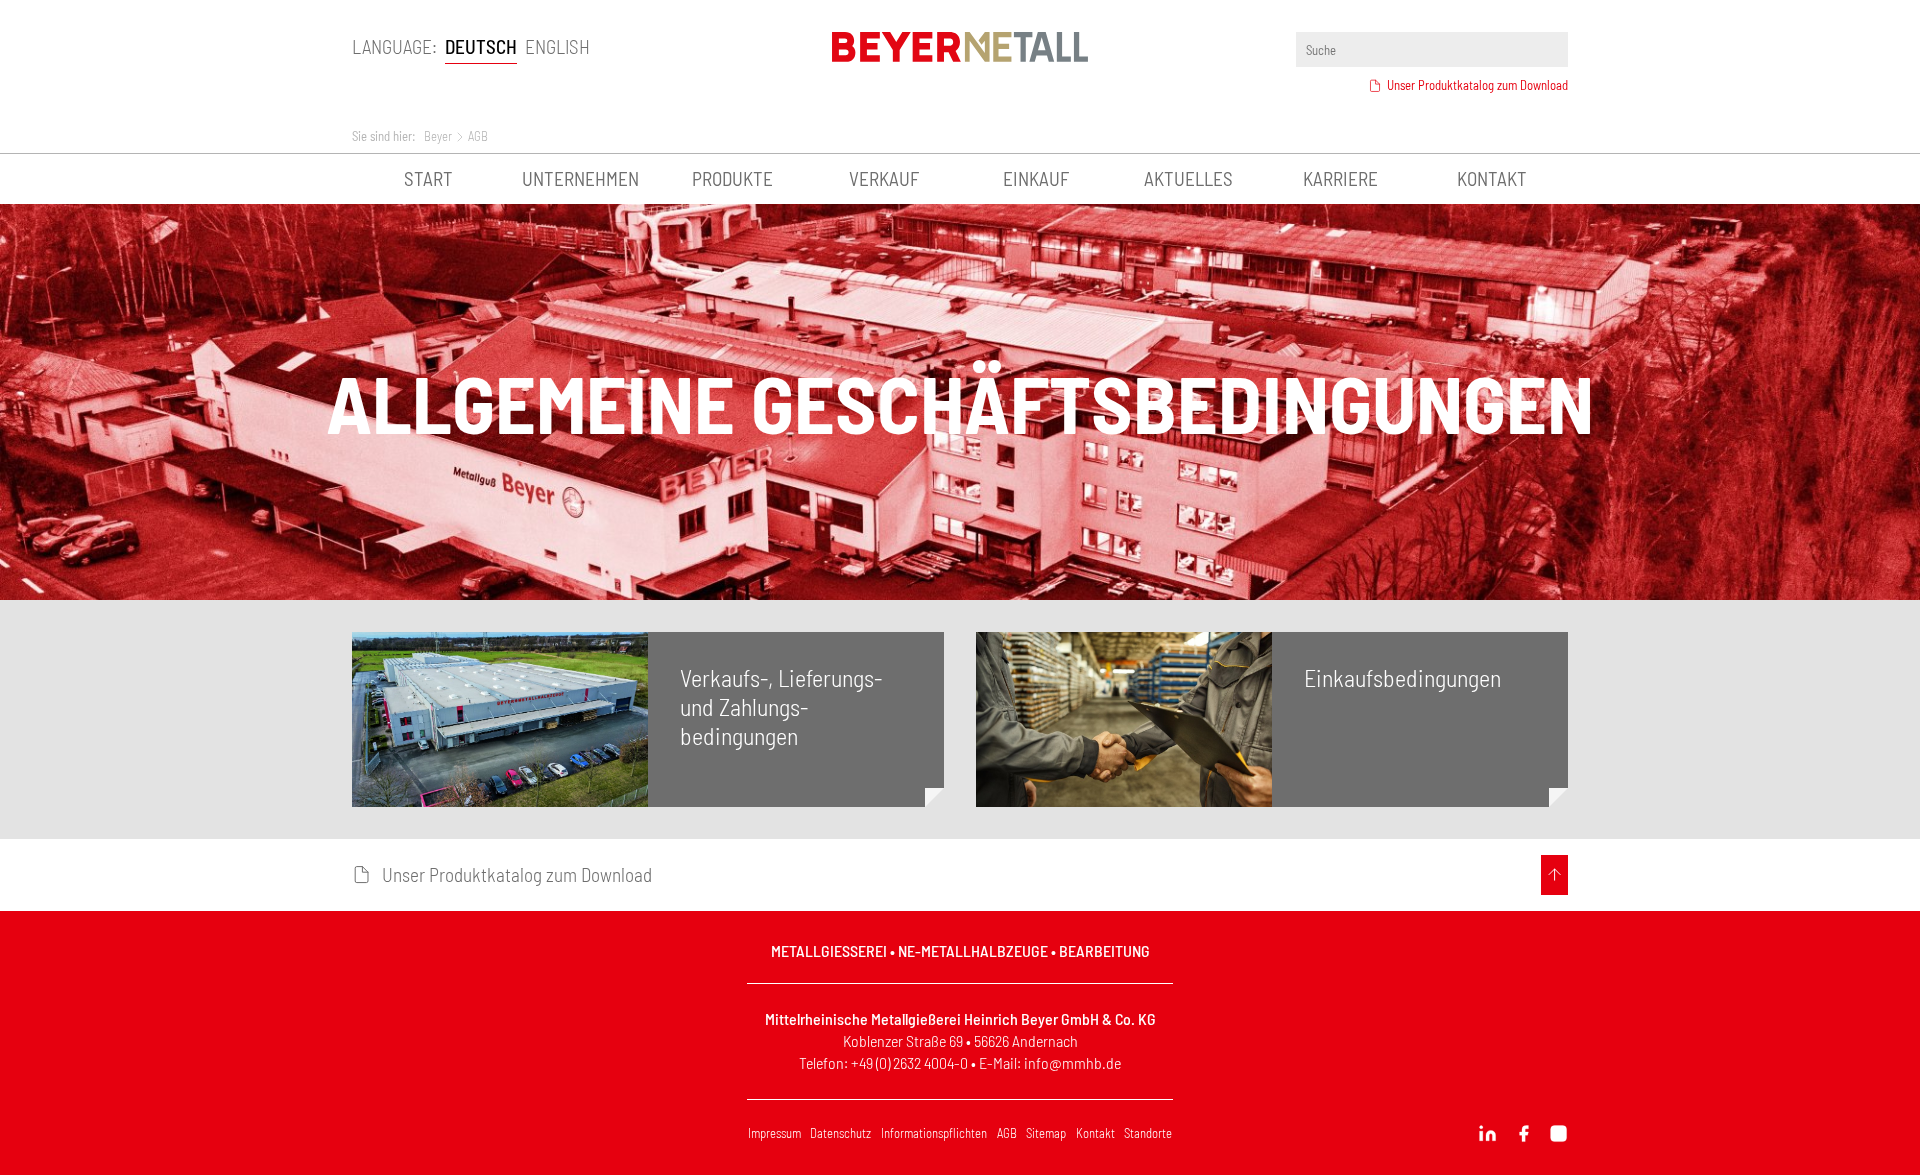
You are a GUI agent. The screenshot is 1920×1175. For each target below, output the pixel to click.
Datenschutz (840, 1133)
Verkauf (884, 178)
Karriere (1340, 178)
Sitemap (1046, 1133)
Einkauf (1036, 178)
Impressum (774, 1133)
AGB (1007, 1133)
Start (428, 178)
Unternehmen (580, 178)
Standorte (1148, 1133)
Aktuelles (1188, 178)
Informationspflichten (934, 1133)
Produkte (732, 178)
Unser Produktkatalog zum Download (1477, 85)
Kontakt (1492, 178)
